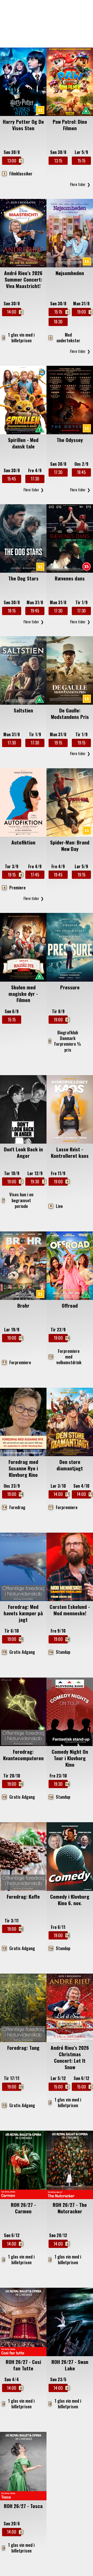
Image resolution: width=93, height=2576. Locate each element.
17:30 (35, 479)
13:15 (58, 161)
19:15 (58, 743)
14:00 (14, 312)
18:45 (81, 472)
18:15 (12, 611)
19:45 (35, 611)
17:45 (35, 875)
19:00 (84, 312)
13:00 (14, 161)
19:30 (37, 1182)
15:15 (82, 161)
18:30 (58, 322)
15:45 (12, 479)
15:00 (61, 2087)
